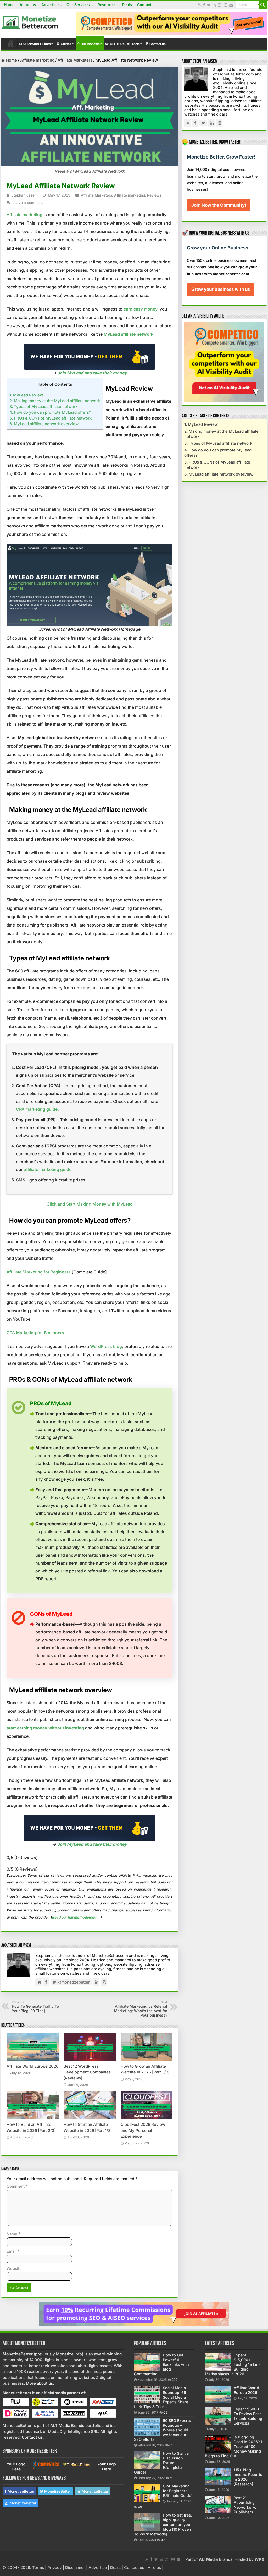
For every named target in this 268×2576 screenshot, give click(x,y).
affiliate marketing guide (48, 1169)
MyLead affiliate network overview (44, 424)
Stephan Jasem (24, 195)
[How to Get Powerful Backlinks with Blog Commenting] (147, 2362)
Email (13, 2251)
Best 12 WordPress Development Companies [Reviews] (87, 2072)
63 (165, 2412)
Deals (127, 5)
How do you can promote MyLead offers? (50, 412)
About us (28, 5)
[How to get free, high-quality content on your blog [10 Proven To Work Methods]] (147, 2522)
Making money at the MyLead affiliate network (55, 401)
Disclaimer (75, 2567)
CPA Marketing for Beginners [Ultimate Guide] (178, 2491)
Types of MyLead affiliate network (43, 407)
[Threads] (226, 5)
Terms (38, 2567)
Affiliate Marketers (75, 60)
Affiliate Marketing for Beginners (39, 1272)
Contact (144, 5)
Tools (136, 44)
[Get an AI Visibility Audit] (171, 23)
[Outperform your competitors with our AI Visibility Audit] (224, 362)
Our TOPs (117, 44)
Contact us (158, 44)
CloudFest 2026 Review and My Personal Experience (143, 2130)
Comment (17, 2186)
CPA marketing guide (37, 1109)
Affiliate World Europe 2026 (32, 2066)
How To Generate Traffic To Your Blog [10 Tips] (35, 2007)
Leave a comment (28, 203)
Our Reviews (90, 44)
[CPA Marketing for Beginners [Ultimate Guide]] (147, 2493)
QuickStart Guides (37, 44)
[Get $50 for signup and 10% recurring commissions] (134, 2313)
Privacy (55, 2567)
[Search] (263, 5)
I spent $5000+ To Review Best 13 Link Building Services (248, 2416)
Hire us (154, 2567)
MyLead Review (26, 395)
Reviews (154, 195)
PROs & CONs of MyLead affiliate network (51, 418)
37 (163, 2540)
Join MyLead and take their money (92, 373)
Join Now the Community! (219, 205)
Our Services (78, 5)
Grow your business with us (221, 289)
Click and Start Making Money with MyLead (90, 1204)
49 (140, 2507)
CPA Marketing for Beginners (35, 1333)
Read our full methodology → (76, 1917)
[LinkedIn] (214, 5)
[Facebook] (204, 5)
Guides (66, 44)
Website (14, 2269)
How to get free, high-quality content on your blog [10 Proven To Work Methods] (163, 2525)
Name (13, 2234)
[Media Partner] (16, 2402)
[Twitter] (209, 5)
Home (9, 5)
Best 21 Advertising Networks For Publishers (246, 2505)
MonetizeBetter (21, 2491)
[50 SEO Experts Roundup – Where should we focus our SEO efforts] (147, 2427)
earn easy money (140, 309)
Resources (107, 5)
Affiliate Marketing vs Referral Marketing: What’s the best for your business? (141, 2009)
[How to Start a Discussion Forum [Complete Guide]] (147, 2460)
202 (175, 2380)
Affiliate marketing (37, 60)
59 (172, 2478)
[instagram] (219, 5)
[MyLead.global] (90, 356)
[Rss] (199, 5)
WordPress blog (106, 1346)
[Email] (231, 5)
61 (171, 2445)
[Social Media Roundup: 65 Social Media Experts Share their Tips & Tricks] (147, 2394)
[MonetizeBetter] (30, 21)
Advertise (50, 5)
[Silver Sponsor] (46, 2465)
